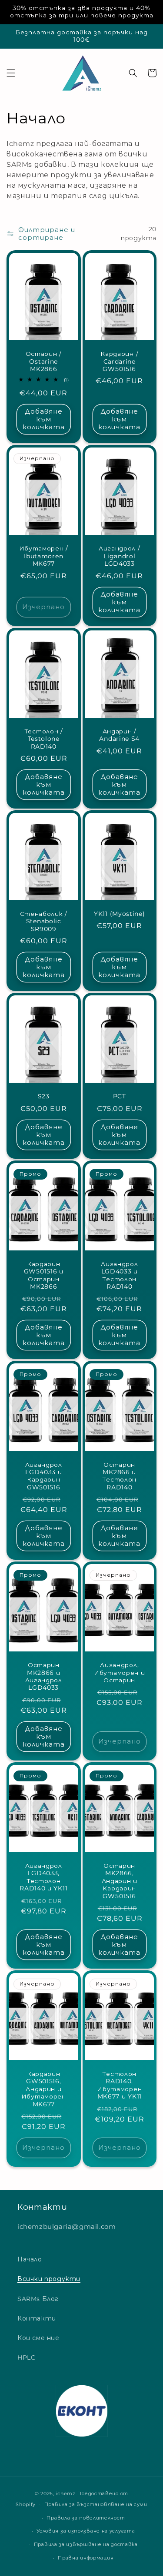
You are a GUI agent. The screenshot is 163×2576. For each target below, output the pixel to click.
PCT (120, 1096)
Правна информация (86, 2558)
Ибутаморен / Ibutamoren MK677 (44, 556)
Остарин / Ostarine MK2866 (44, 361)
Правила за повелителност (86, 2518)
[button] (11, 73)
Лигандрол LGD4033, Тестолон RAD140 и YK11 (43, 1877)
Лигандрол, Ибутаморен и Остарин (119, 1673)
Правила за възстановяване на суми (96, 2504)
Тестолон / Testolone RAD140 (44, 739)
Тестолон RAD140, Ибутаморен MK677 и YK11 (119, 2085)
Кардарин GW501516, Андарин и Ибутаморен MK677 (44, 2089)
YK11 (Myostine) (119, 914)
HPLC (26, 2357)
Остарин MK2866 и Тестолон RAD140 (119, 1476)
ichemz (66, 2493)
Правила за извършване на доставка (86, 2544)
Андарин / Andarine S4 (119, 735)
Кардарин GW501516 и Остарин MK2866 (44, 1275)
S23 (44, 1096)
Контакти (37, 2318)
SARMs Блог (38, 2299)
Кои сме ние (38, 2338)
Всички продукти (49, 2279)
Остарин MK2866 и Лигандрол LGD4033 (44, 1676)
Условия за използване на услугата (86, 2531)
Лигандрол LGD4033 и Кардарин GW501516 (44, 1476)
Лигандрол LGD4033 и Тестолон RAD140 (119, 1275)
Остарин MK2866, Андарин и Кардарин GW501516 (120, 1881)
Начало (30, 2259)
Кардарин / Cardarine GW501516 (119, 361)
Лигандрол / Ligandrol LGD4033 (120, 556)
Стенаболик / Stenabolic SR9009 (44, 921)
